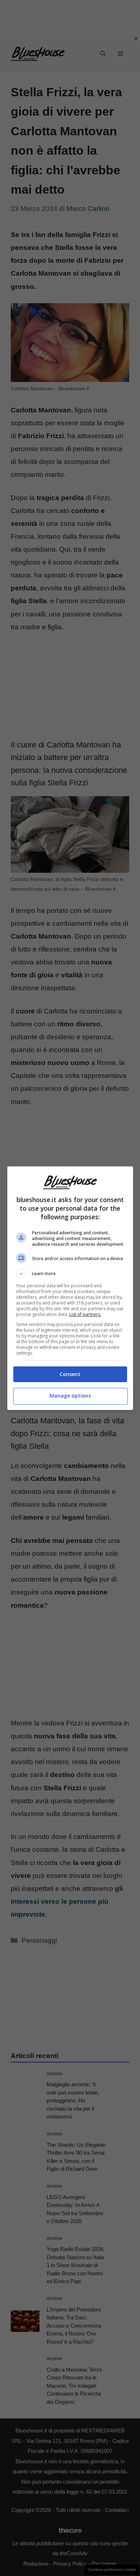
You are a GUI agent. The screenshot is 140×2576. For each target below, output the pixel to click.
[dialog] (70, 1288)
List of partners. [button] (85, 1314)
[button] (70, 1274)
